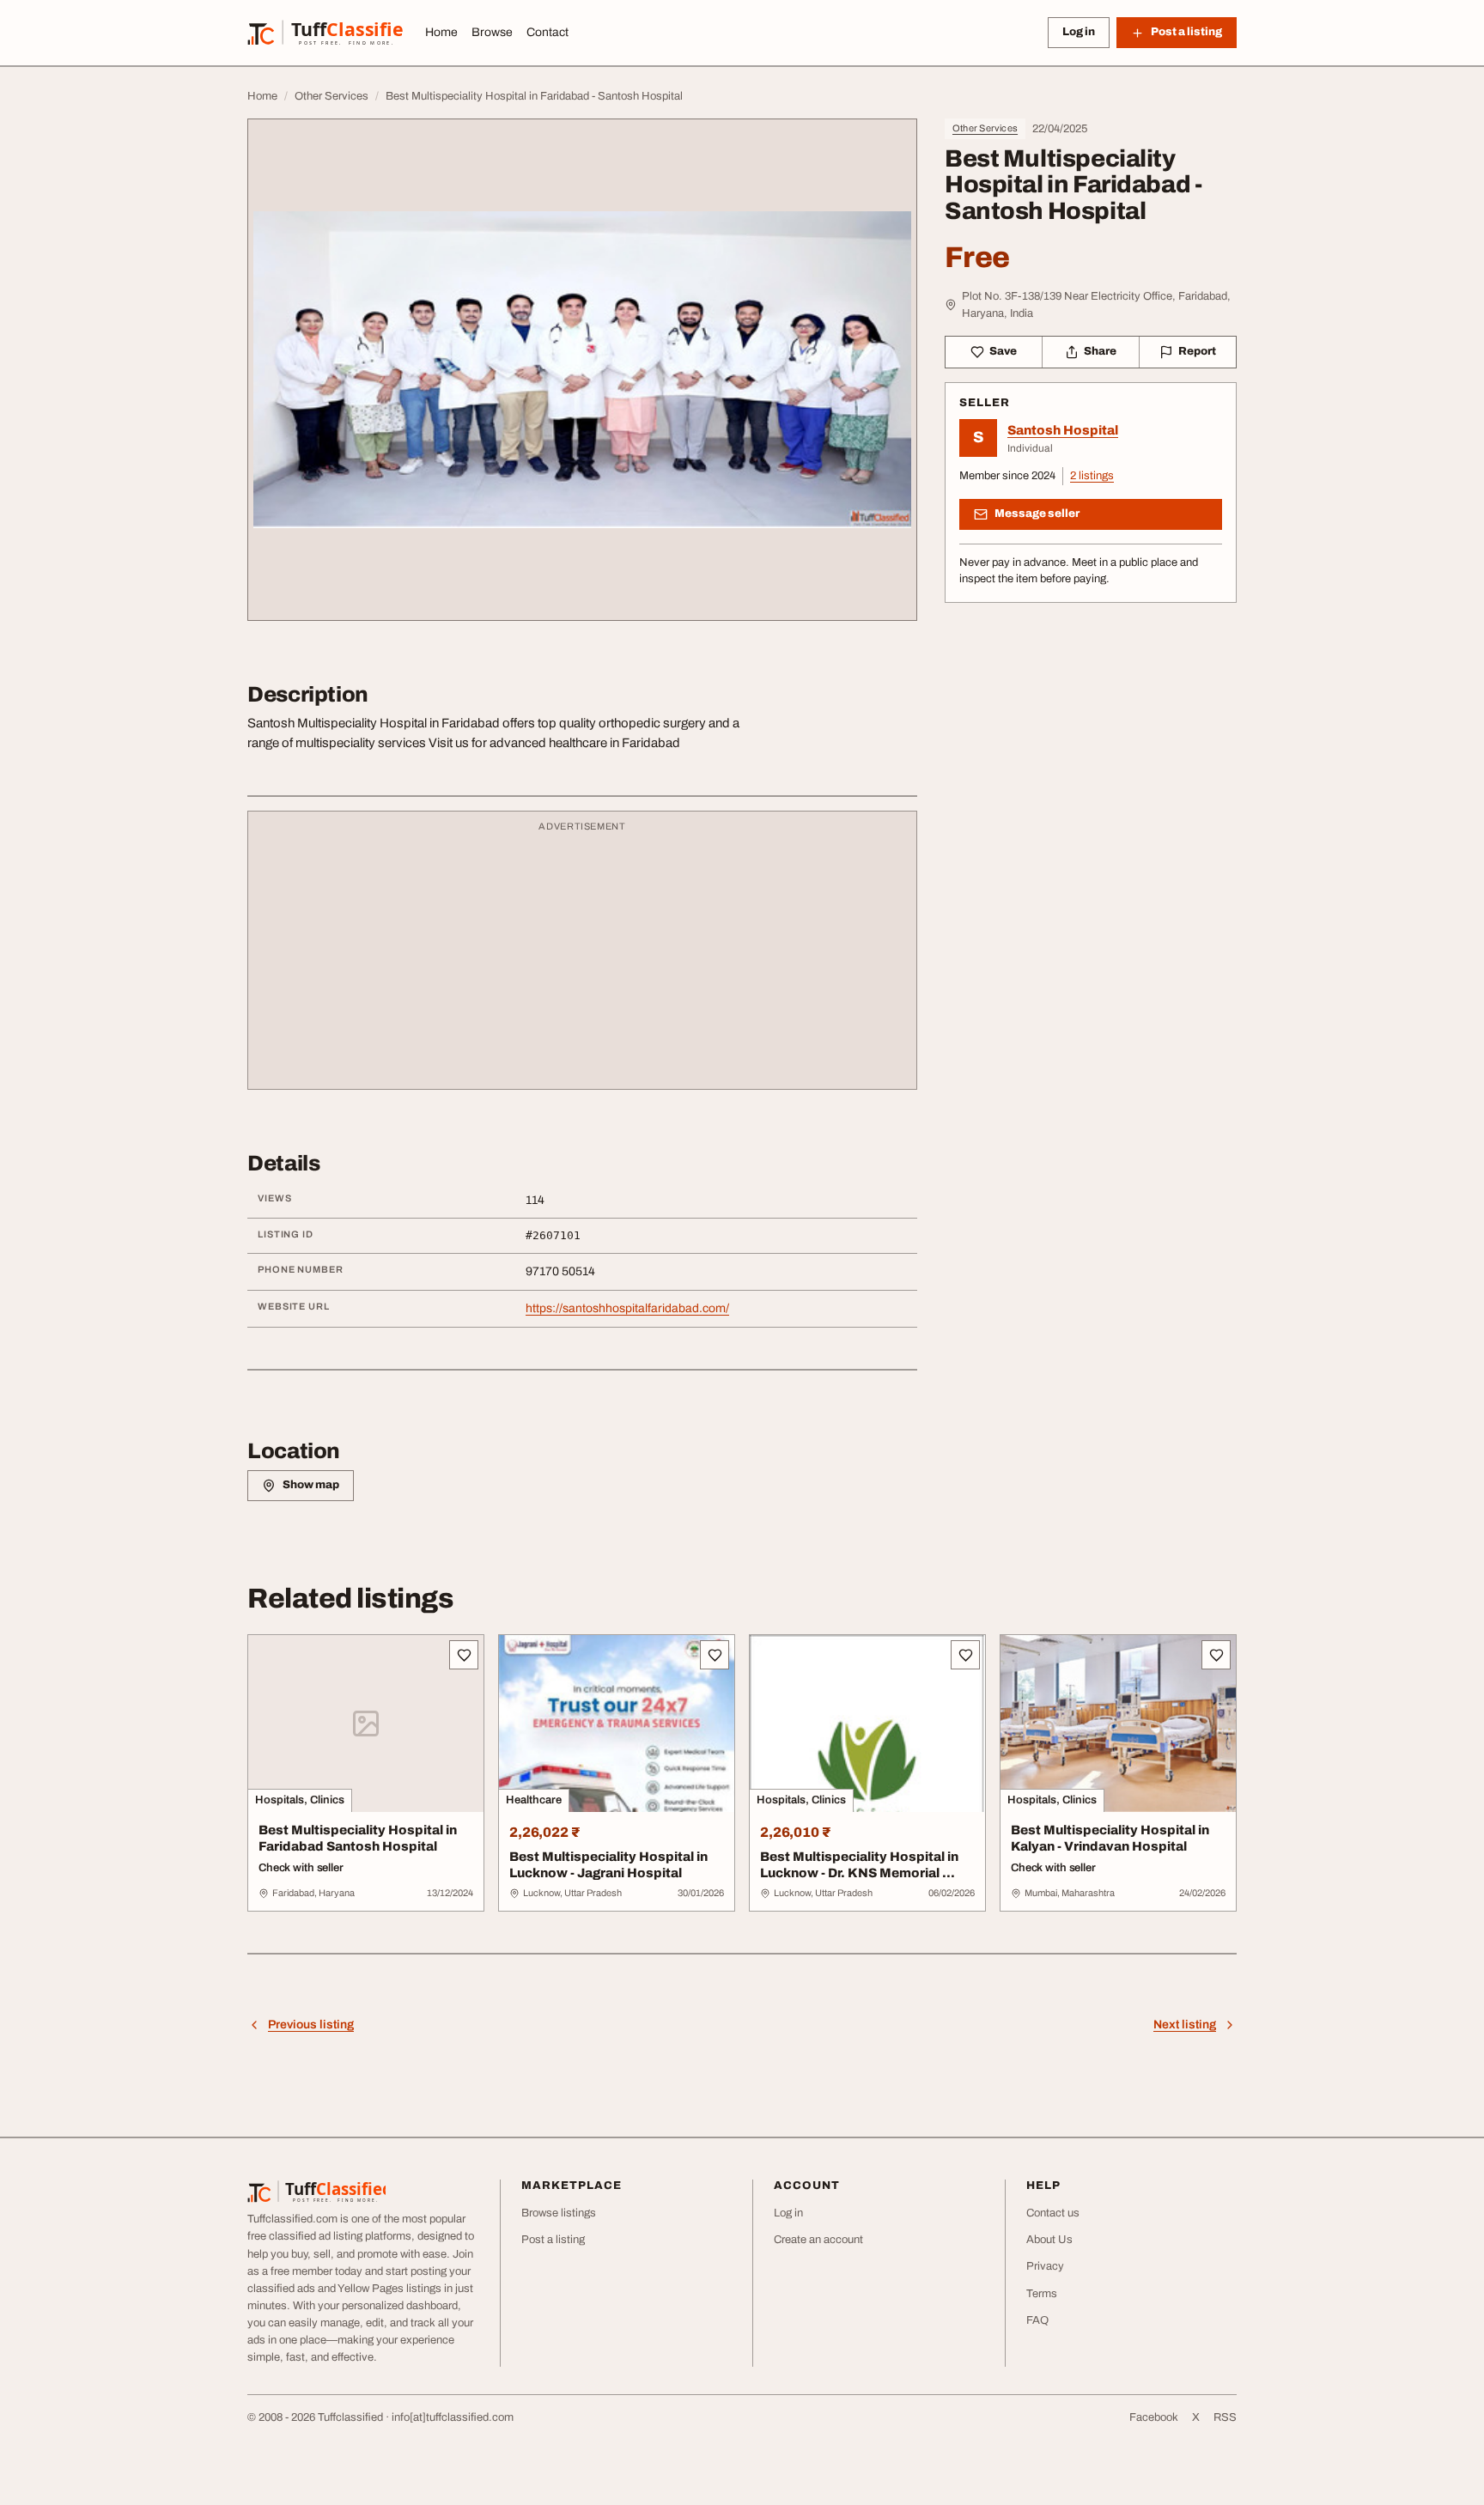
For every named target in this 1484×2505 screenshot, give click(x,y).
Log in (1079, 32)
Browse (492, 32)
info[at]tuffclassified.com (453, 2417)
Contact (547, 32)
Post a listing (553, 2240)
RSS (1225, 2417)
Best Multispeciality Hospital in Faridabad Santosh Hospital (358, 1838)
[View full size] (582, 370)
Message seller (1037, 514)
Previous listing (311, 2025)
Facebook (1154, 2417)
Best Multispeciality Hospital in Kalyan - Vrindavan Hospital (1110, 1838)
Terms (1042, 2294)
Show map (311, 1485)
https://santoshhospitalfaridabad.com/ (627, 1308)
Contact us (1053, 2213)
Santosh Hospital (1063, 430)
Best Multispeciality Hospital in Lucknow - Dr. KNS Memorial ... (859, 1865)
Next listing (1185, 2025)
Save (1003, 351)
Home (441, 32)
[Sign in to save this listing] (464, 1655)
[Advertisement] (582, 958)
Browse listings (559, 2213)
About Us (1049, 2240)
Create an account (818, 2240)
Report (1197, 351)
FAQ (1037, 2320)
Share (1100, 351)
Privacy (1045, 2266)
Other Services (985, 128)
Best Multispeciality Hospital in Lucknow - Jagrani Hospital (608, 1865)
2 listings (1092, 476)
